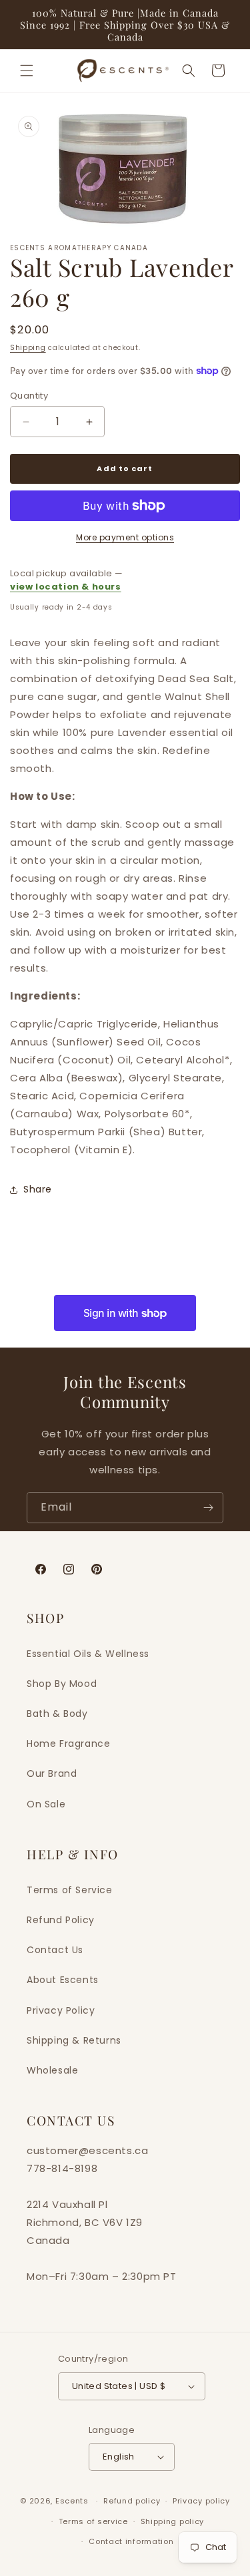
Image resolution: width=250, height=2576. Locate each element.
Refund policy (132, 2501)
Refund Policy (61, 1920)
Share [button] (38, 1189)
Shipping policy (173, 2521)
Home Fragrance (68, 1744)
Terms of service (93, 2521)
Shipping (28, 348)
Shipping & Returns (74, 2040)
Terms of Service (70, 1890)
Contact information (131, 2541)
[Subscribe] (208, 1508)
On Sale (46, 1804)
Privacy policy (201, 2501)
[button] (27, 71)
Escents (73, 2501)
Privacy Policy (61, 2010)
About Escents (63, 1980)
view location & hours (66, 587)
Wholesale (52, 2070)
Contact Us (55, 1950)
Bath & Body (57, 1714)
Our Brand (52, 1773)
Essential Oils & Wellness (88, 1654)
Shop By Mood (62, 1684)
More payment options (125, 537)
